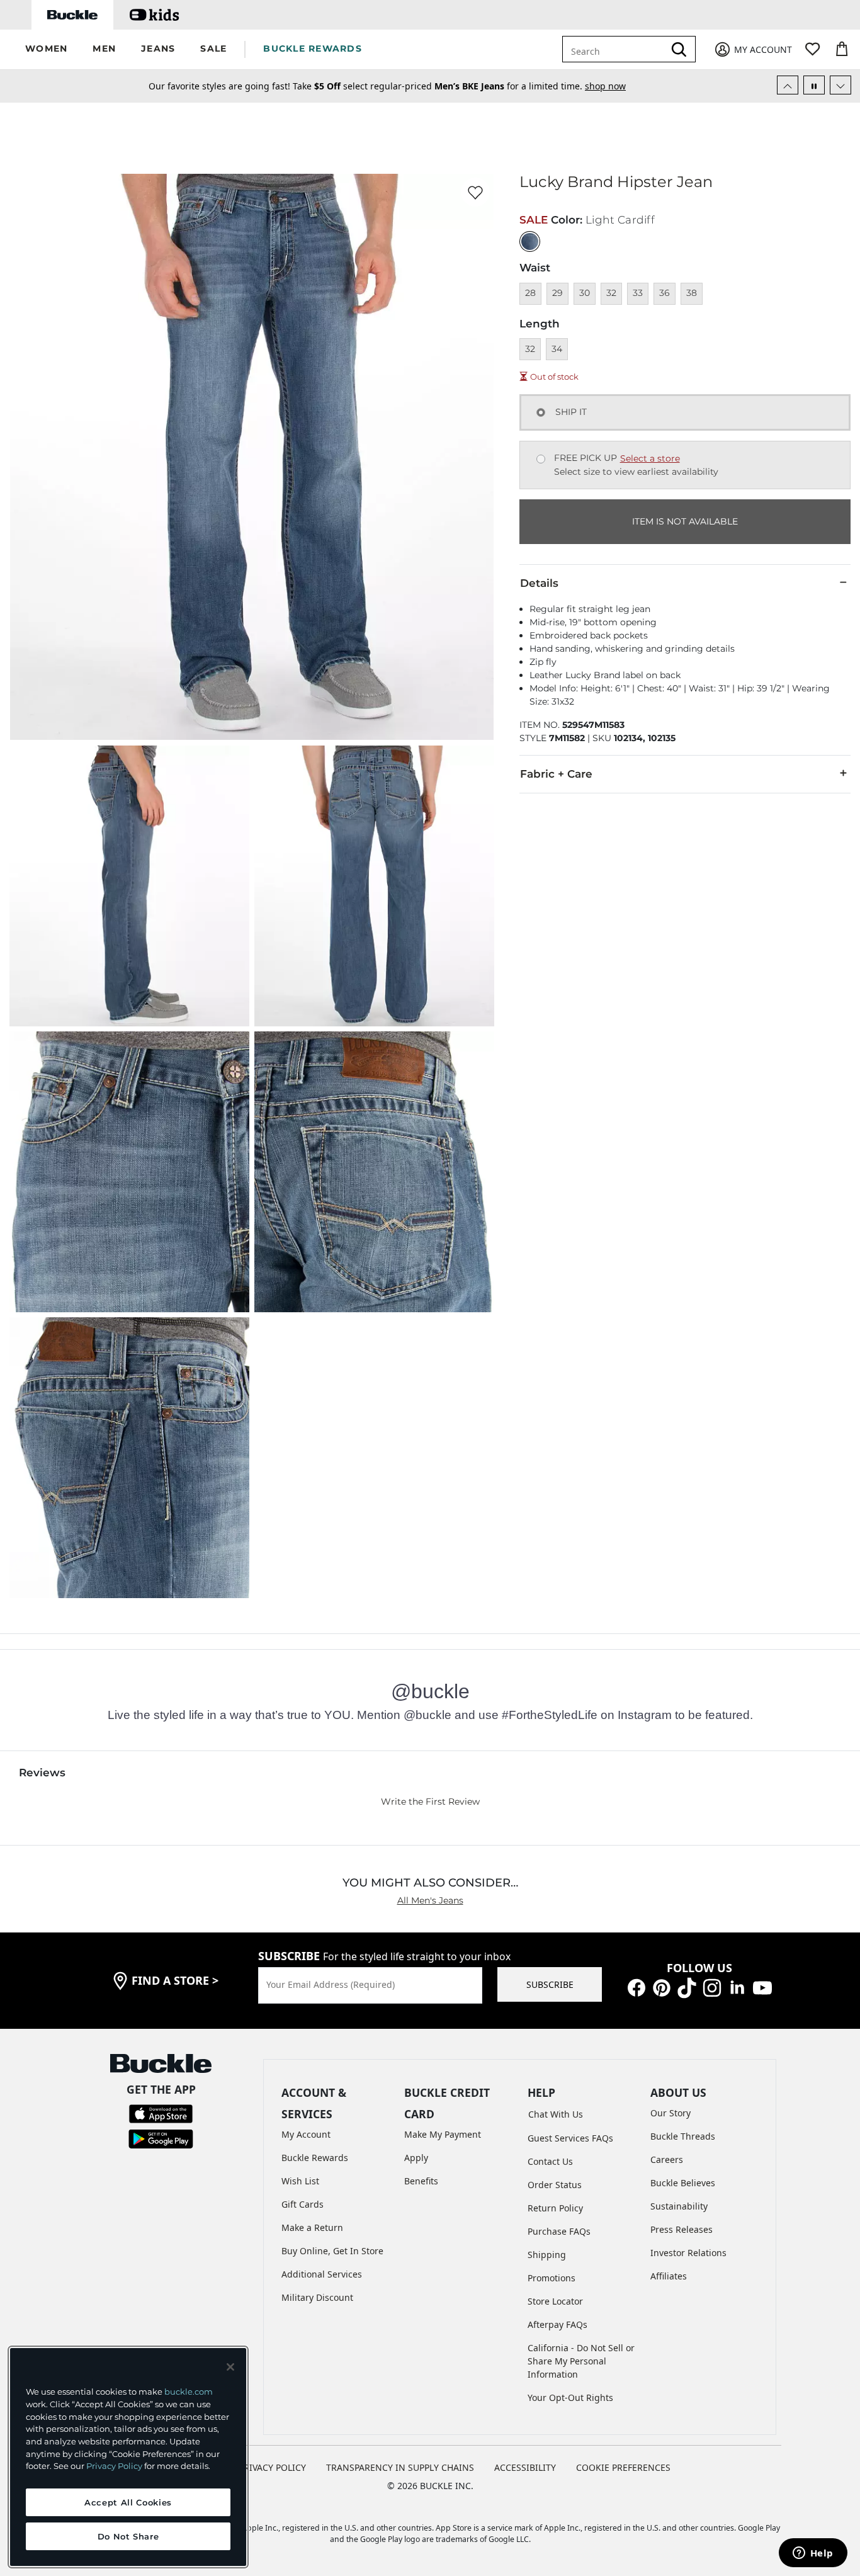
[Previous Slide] (788, 85)
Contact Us (550, 2161)
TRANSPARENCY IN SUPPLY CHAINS (400, 2467)
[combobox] (622, 49)
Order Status (555, 2185)
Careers (667, 2159)
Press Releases (682, 2229)
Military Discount (317, 2297)
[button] (46, 49)
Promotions (552, 2278)
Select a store (650, 458)
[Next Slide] (840, 85)
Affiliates (669, 2276)
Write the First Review (430, 1801)
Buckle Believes (683, 2183)
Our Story (670, 2113)
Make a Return (312, 2227)
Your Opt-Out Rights (570, 2397)
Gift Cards (303, 2204)
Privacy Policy (114, 2466)
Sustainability (679, 2206)
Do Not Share (128, 2536)
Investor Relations (688, 2253)
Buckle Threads (683, 2136)
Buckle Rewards (315, 2158)
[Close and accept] (230, 2367)
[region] (128, 2457)
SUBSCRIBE (550, 1984)
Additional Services (322, 2274)
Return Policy (555, 2208)
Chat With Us (556, 2114)
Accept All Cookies (128, 2502)
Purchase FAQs (559, 2231)
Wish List (300, 2181)
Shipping (547, 2255)
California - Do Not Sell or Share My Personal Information (581, 2361)
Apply (416, 2158)
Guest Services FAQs (570, 2138)
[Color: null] (530, 241)
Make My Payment (443, 2134)
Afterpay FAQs (557, 2324)
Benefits (421, 2181)
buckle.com (189, 2392)
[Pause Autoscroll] (814, 85)
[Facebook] (637, 1986)
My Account (306, 2134)
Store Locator (555, 2301)
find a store (175, 1980)
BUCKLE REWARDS (313, 48)
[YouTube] (762, 1986)
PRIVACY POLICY (272, 2467)
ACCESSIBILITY (525, 2467)
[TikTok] (687, 1986)
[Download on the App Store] (161, 2113)
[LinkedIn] (737, 1986)
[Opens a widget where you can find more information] (813, 2554)
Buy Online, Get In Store (332, 2251)
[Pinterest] (662, 1986)
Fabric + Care (556, 774)
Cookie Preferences (623, 2467)
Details (539, 583)
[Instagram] (712, 1986)
